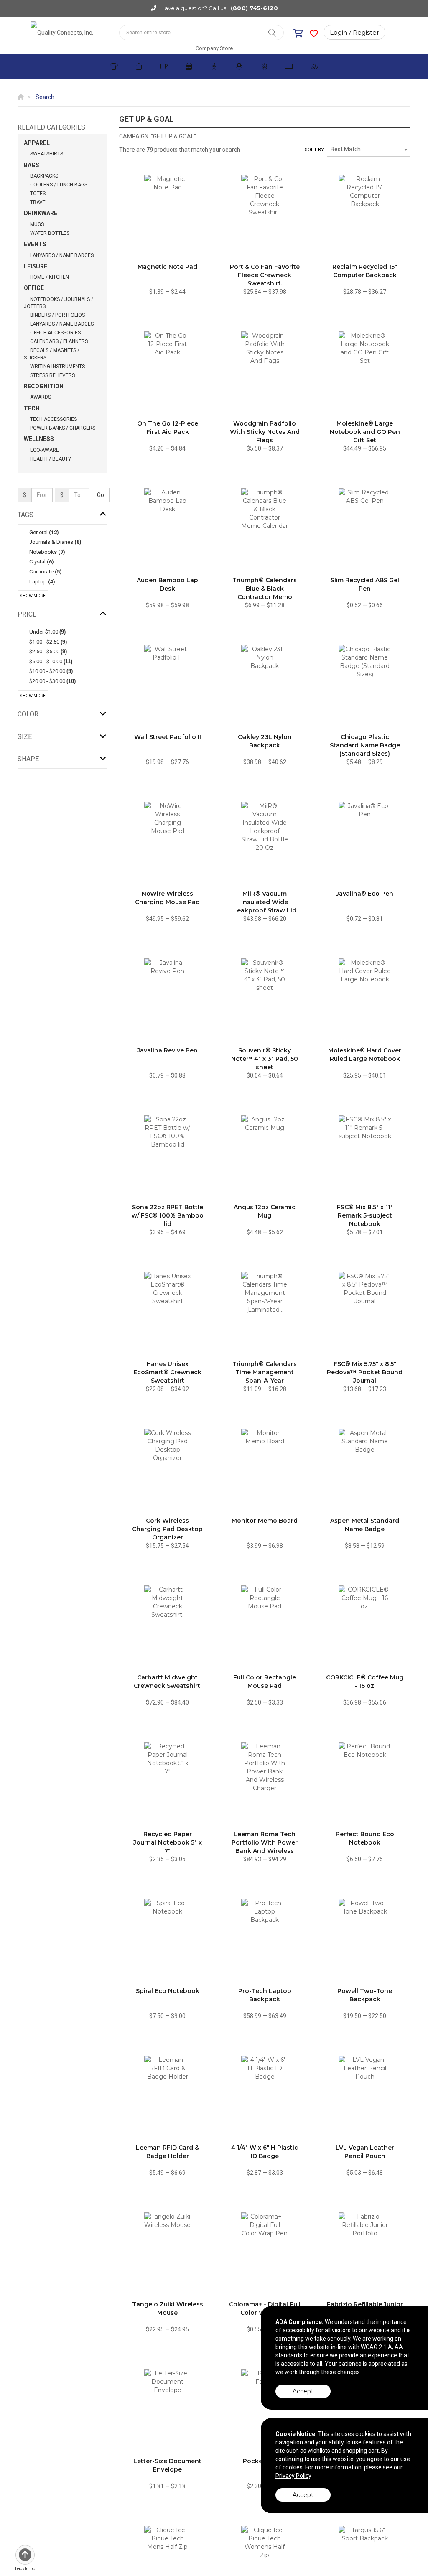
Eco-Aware (45, 450)
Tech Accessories (53, 419)
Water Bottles (50, 233)
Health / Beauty (51, 459)
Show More (33, 596)
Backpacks (44, 176)
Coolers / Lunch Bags (59, 185)
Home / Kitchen (50, 277)
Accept (303, 2391)
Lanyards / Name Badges (62, 255)
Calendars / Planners (59, 341)
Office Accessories (55, 333)
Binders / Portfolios (57, 315)
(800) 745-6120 (254, 8)
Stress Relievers (52, 375)
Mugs (37, 224)
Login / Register (354, 32)
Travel (39, 202)
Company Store (214, 48)
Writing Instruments (57, 367)
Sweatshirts (47, 154)
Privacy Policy (293, 2476)
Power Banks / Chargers (63, 428)
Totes (38, 194)
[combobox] (369, 150)
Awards (41, 397)
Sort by (314, 150)
